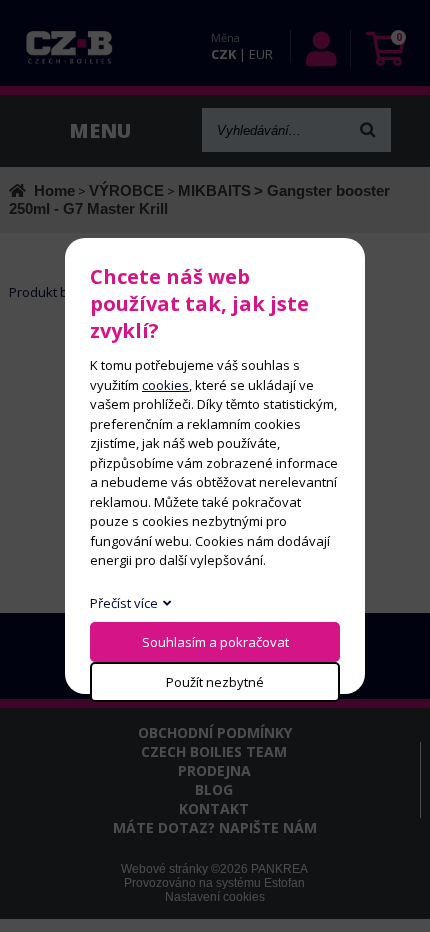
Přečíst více (124, 603)
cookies (165, 385)
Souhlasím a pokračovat (215, 642)
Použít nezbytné (215, 682)
